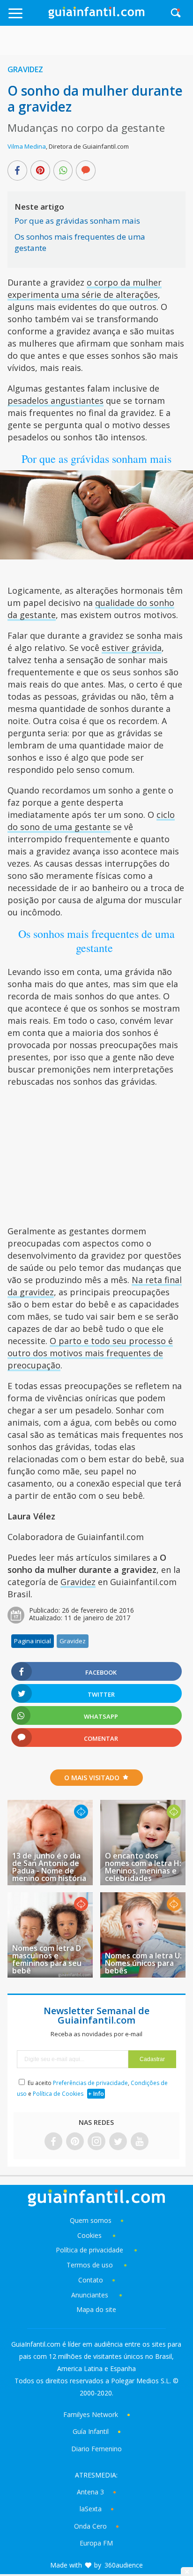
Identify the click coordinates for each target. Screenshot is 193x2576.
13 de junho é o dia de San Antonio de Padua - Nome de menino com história (49, 1867)
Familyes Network (91, 2414)
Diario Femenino (96, 2449)
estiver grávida (132, 648)
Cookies (90, 2235)
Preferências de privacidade (90, 2083)
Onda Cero (90, 2526)
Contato (91, 2280)
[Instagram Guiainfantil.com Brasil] (96, 2142)
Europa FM (96, 2543)
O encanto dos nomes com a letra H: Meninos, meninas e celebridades (143, 1867)
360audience (124, 2565)
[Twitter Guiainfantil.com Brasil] (118, 2142)
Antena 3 (90, 2492)
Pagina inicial (33, 1641)
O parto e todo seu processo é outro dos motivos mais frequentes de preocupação (90, 1353)
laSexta (91, 2509)
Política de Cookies (58, 2094)
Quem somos (91, 2220)
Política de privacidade (90, 2250)
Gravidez (25, 69)
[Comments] (86, 171)
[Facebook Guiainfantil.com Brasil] (53, 2142)
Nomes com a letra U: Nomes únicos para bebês (143, 1963)
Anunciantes (90, 2295)
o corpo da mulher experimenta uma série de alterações (85, 288)
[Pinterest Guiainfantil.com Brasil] (75, 2142)
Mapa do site (96, 2309)
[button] (27, 18)
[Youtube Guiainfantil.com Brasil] (140, 2142)
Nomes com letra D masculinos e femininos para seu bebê (47, 1959)
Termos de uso (90, 2265)
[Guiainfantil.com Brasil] (96, 16)
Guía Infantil (91, 2431)
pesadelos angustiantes (56, 400)
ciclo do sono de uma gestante (91, 821)
